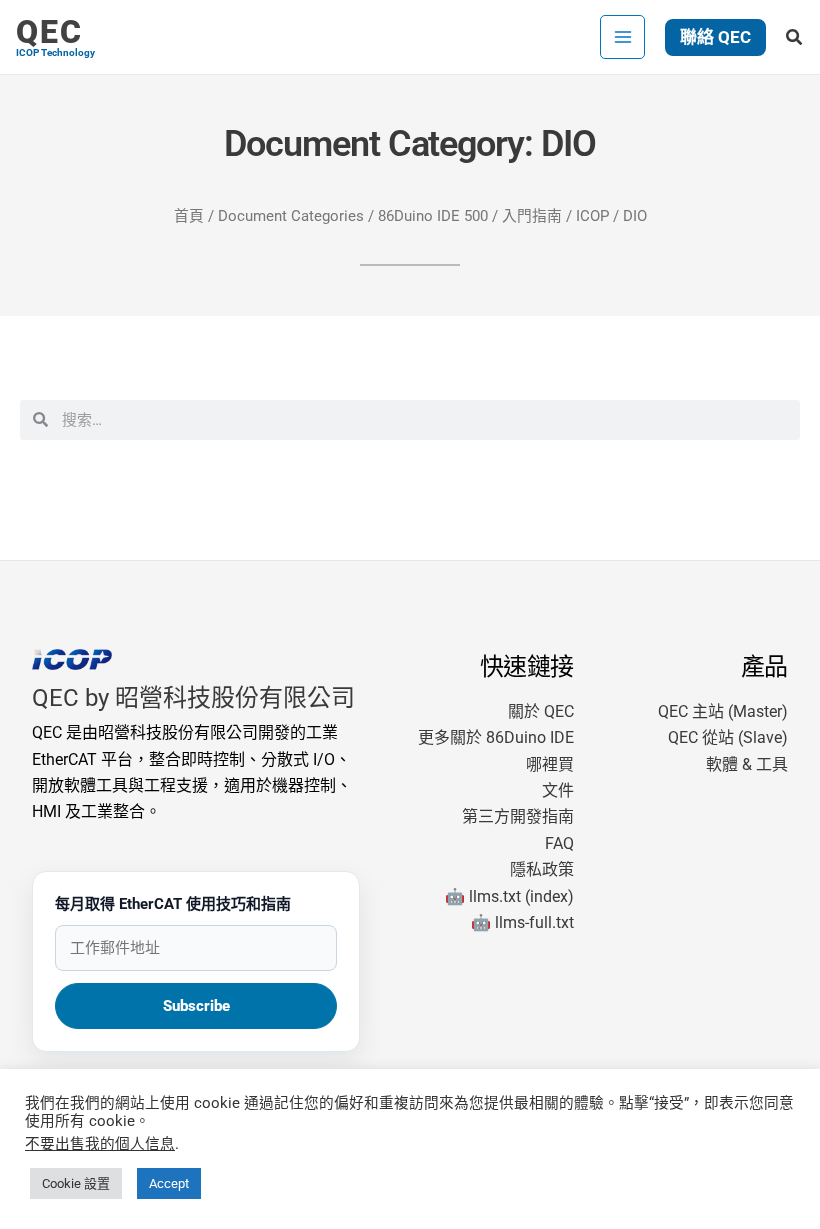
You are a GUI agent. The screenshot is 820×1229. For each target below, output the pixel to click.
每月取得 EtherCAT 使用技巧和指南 (173, 904)
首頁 (189, 216)
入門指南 (532, 216)
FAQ (559, 843)
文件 (558, 790)
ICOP (592, 216)
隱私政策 (542, 869)
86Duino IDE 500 (433, 216)
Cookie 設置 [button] (76, 1183)
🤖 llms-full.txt (522, 922)
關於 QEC (541, 711)
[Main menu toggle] (622, 37)
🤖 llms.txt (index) (509, 896)
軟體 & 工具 (747, 764)
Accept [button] (169, 1183)
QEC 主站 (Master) (723, 711)
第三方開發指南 (518, 816)
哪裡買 (550, 764)
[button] (715, 37)
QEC (49, 32)
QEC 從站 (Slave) (728, 737)
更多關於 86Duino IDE (496, 737)
